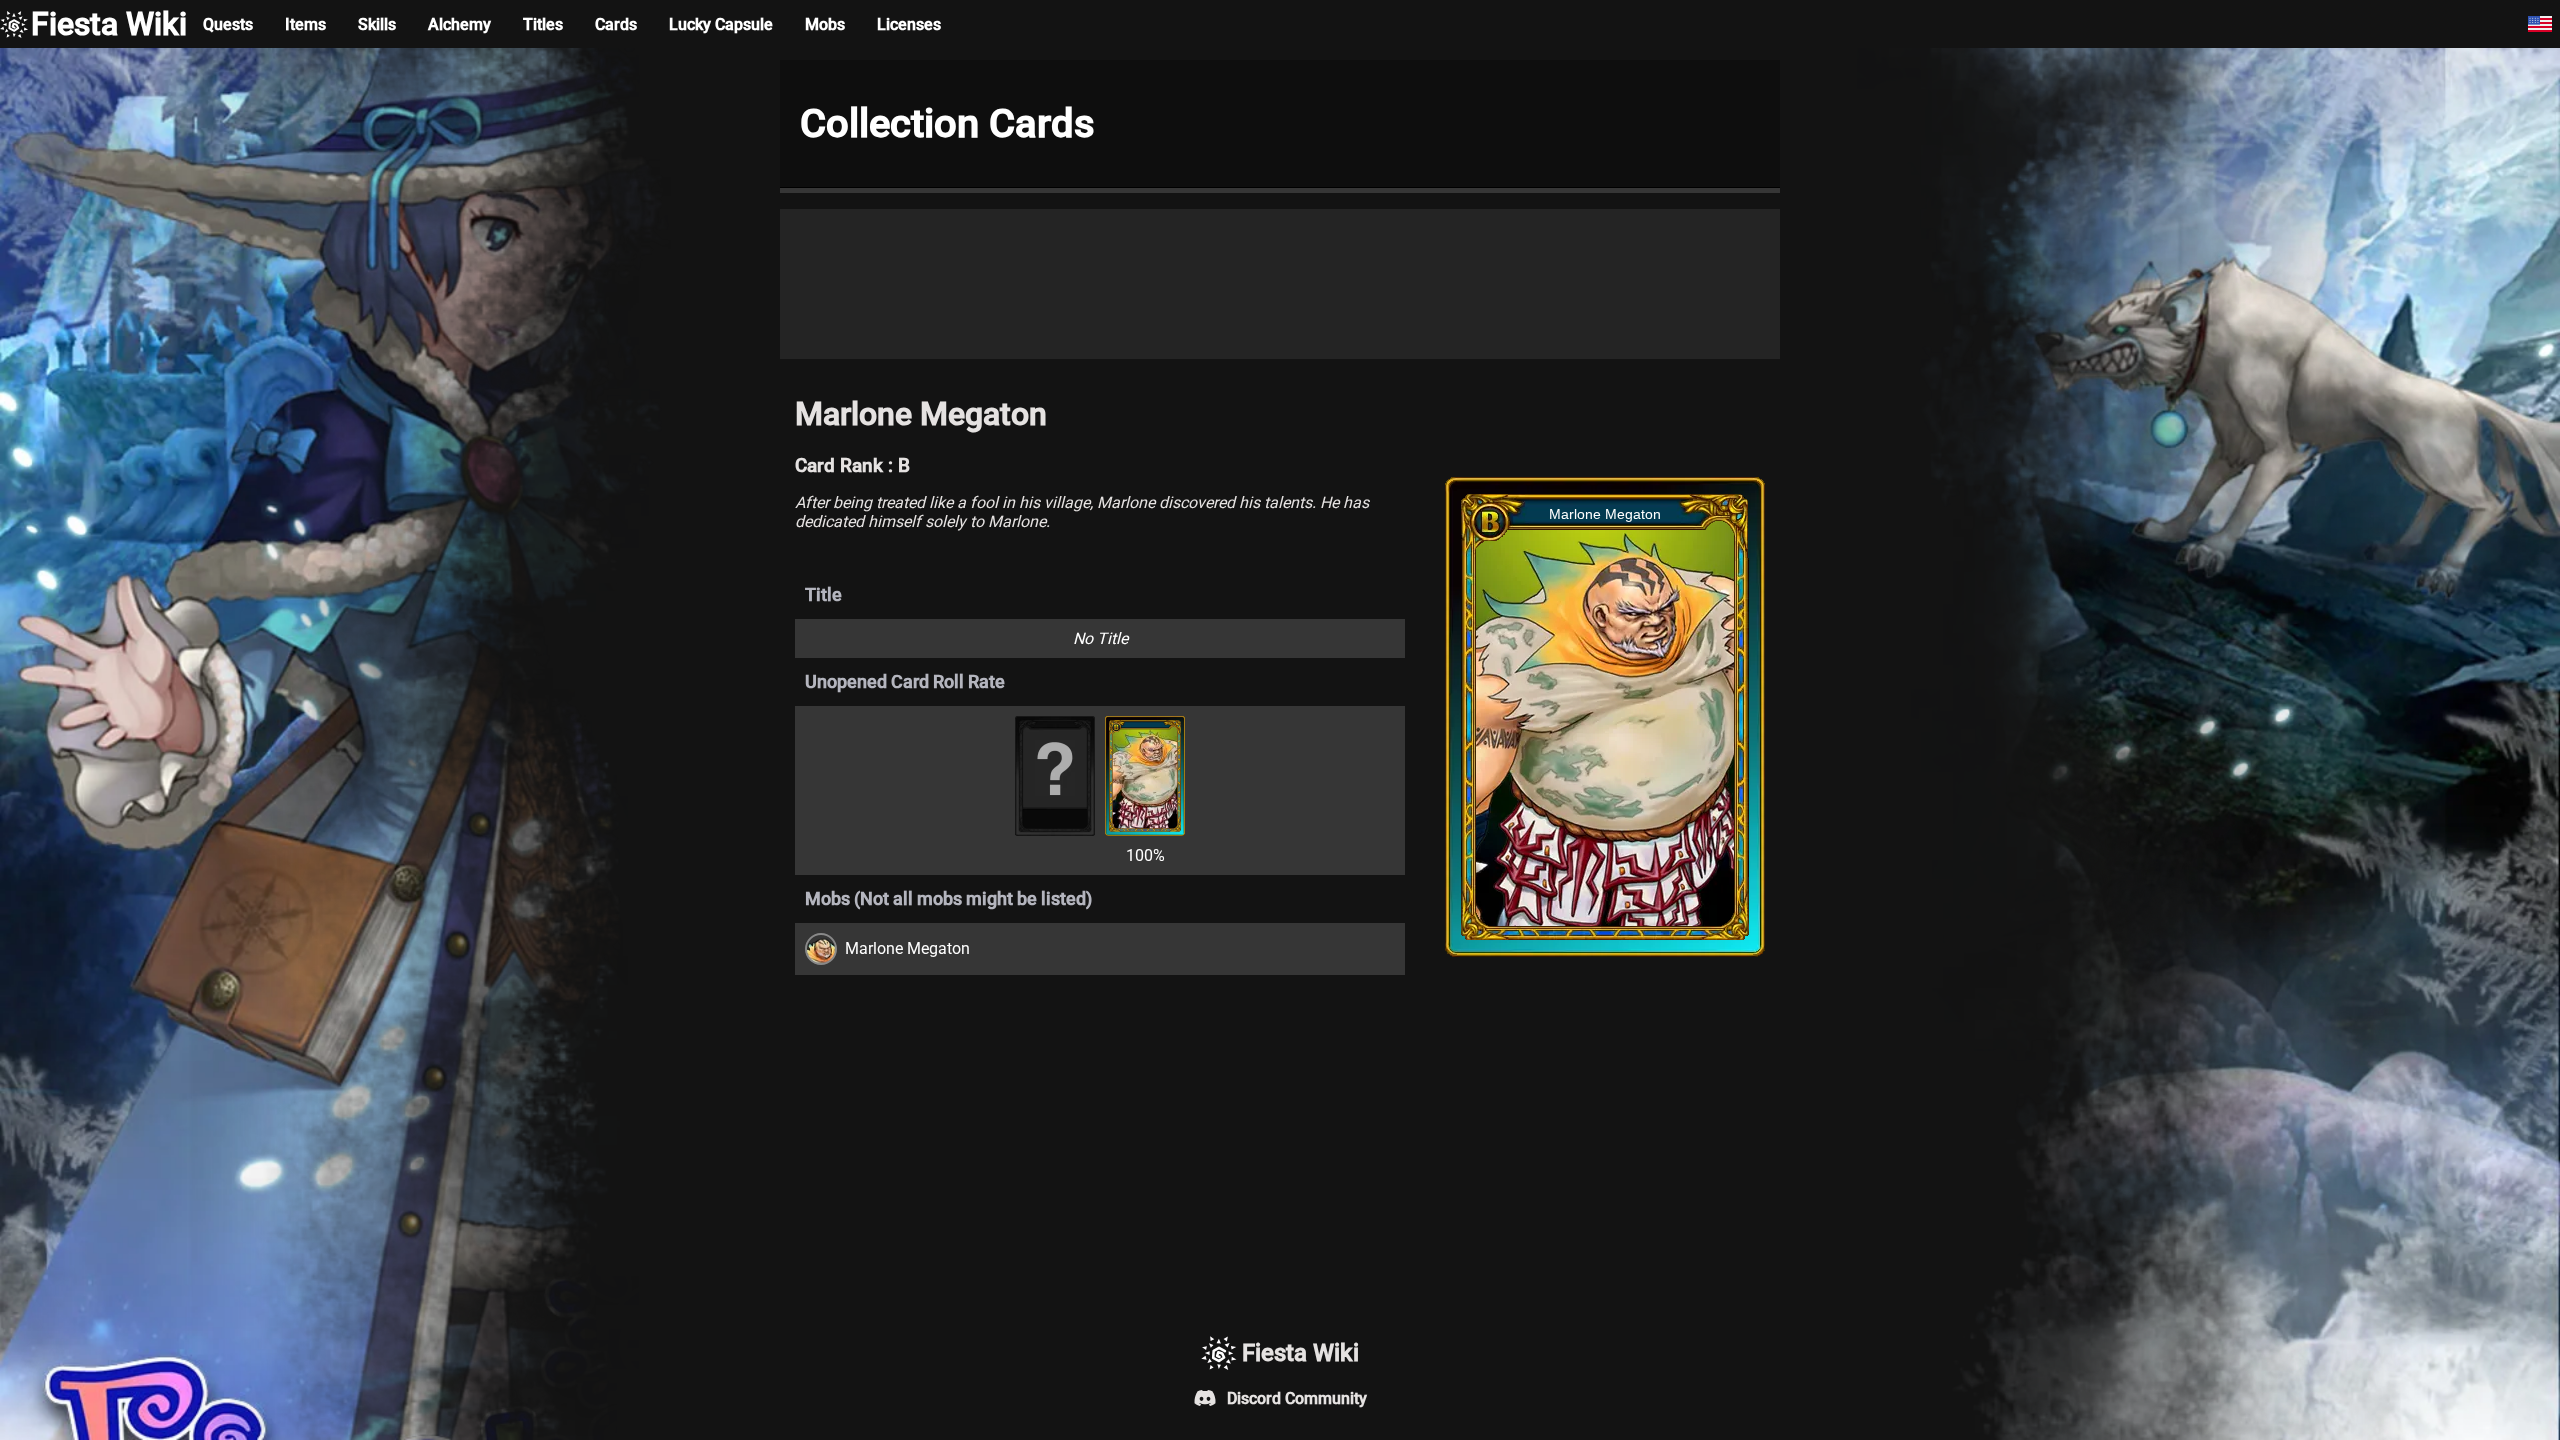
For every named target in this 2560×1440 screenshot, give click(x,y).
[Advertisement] (1280, 284)
